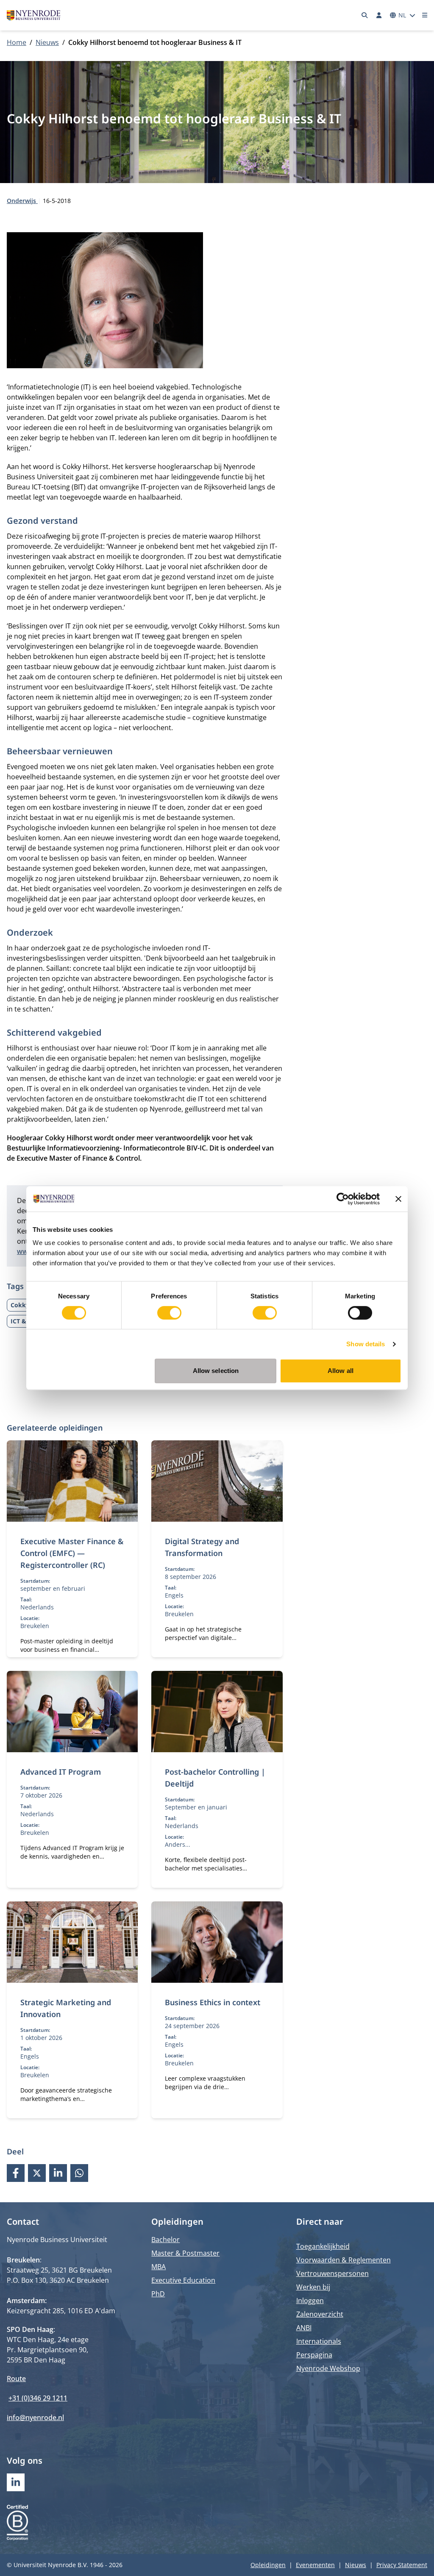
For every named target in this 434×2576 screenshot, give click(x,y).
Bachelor (166, 2240)
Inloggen (310, 2301)
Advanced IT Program (61, 1772)
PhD (158, 2294)
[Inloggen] (379, 15)
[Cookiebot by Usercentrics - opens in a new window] (343, 1199)
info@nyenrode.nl (35, 2418)
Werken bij (313, 2287)
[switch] (169, 1313)
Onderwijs (22, 201)
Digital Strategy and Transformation (202, 1547)
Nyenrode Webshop (328, 2368)
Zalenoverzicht (320, 2314)
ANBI (304, 2328)
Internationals (319, 2341)
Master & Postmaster (185, 2253)
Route (16, 2379)
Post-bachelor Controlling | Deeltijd (215, 1778)
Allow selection (216, 1371)
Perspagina (314, 2355)
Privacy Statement (402, 2565)
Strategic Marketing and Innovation (66, 2008)
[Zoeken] (365, 15)
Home (17, 42)
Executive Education (183, 2280)
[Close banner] (398, 1199)
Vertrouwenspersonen (332, 2273)
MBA (159, 2267)
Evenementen (315, 2565)
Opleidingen (268, 2565)
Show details (366, 1344)
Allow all (341, 1371)
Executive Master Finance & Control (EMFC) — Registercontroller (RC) (72, 1553)
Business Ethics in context (213, 2002)
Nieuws (47, 42)
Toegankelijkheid (323, 2246)
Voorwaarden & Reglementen (344, 2260)
